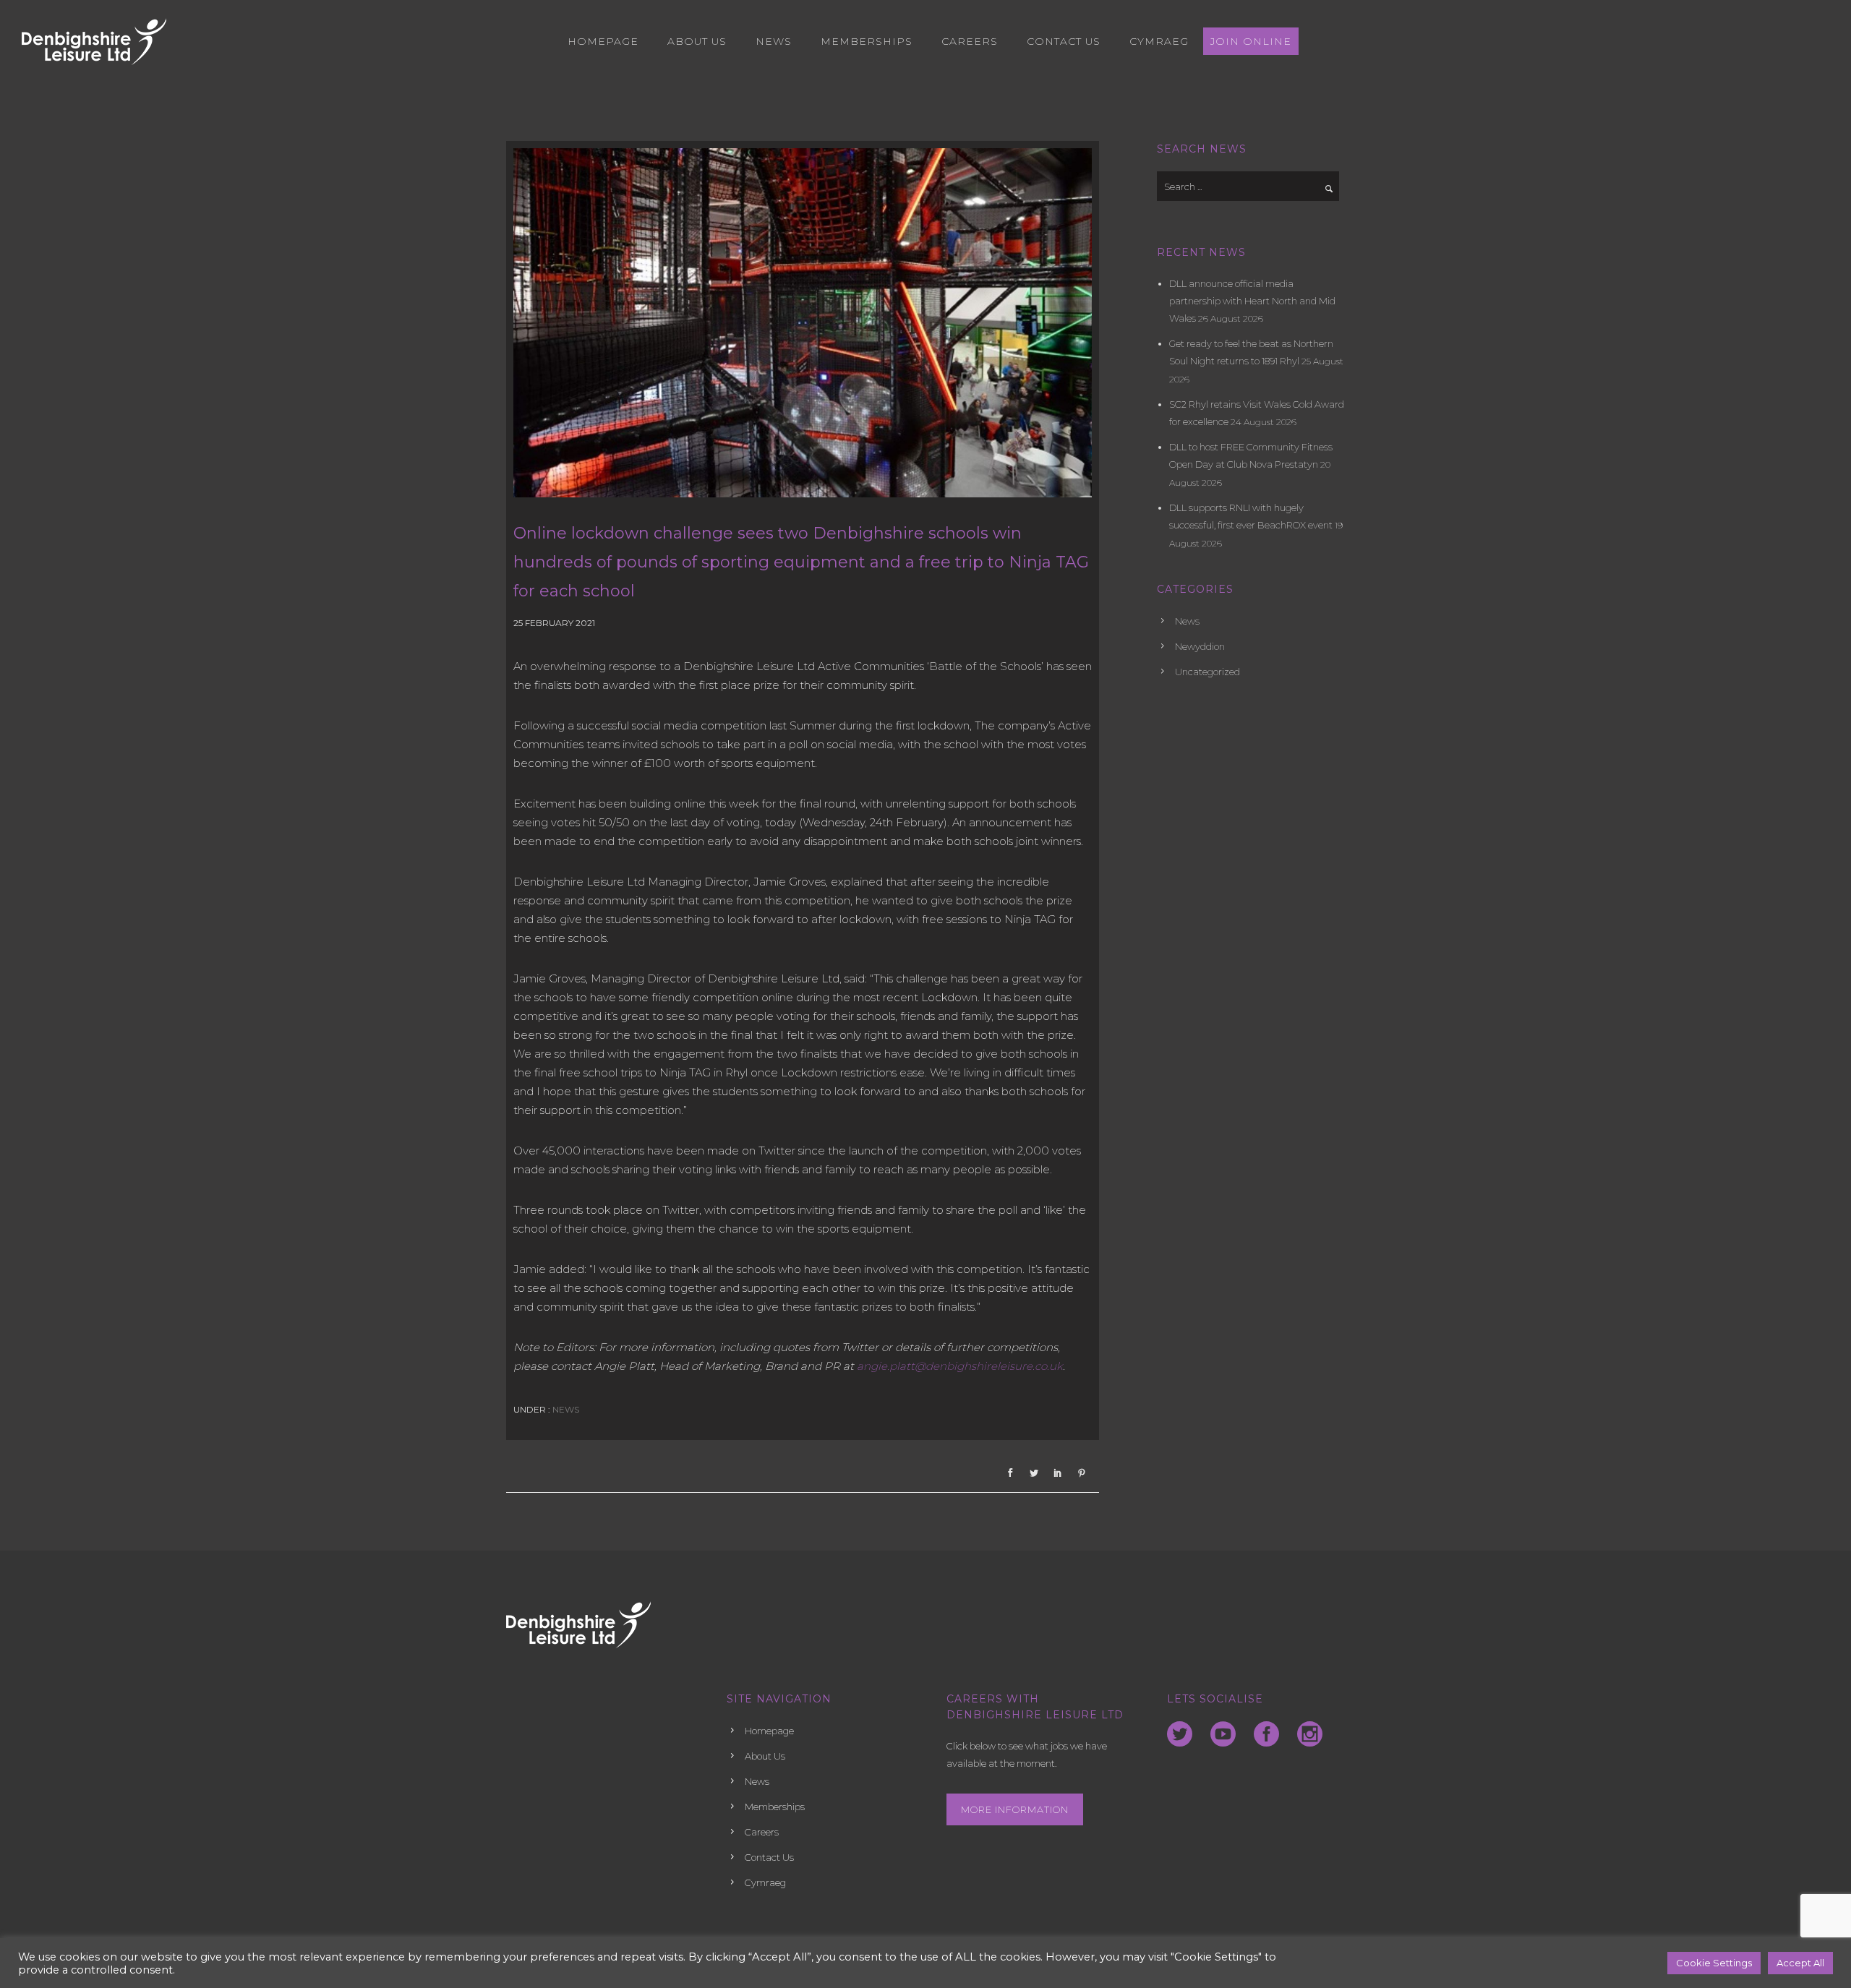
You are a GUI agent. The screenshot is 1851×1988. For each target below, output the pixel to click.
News (774, 41)
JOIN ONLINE (1251, 41)
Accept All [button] (1800, 1963)
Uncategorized (1207, 672)
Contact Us (1064, 41)
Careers (970, 41)
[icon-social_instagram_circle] (1310, 1735)
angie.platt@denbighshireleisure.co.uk (960, 1366)
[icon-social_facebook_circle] (1270, 1735)
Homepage (603, 41)
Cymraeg (1159, 41)
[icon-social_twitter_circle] (1183, 1735)
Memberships (867, 41)
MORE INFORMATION (1015, 1809)
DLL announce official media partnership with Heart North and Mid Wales (1252, 301)
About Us (697, 41)
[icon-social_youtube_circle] (1227, 1735)
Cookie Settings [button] (1714, 1963)
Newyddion (1200, 646)
